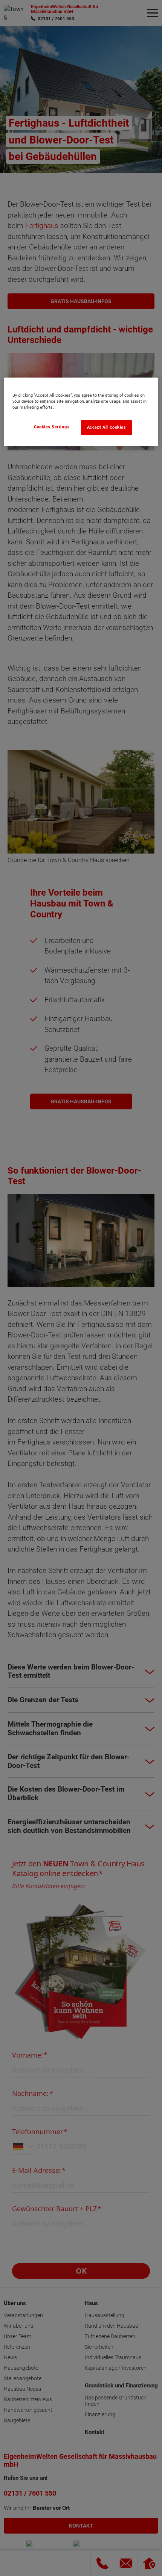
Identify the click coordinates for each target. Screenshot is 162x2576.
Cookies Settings (52, 427)
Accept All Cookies (107, 427)
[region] (81, 412)
